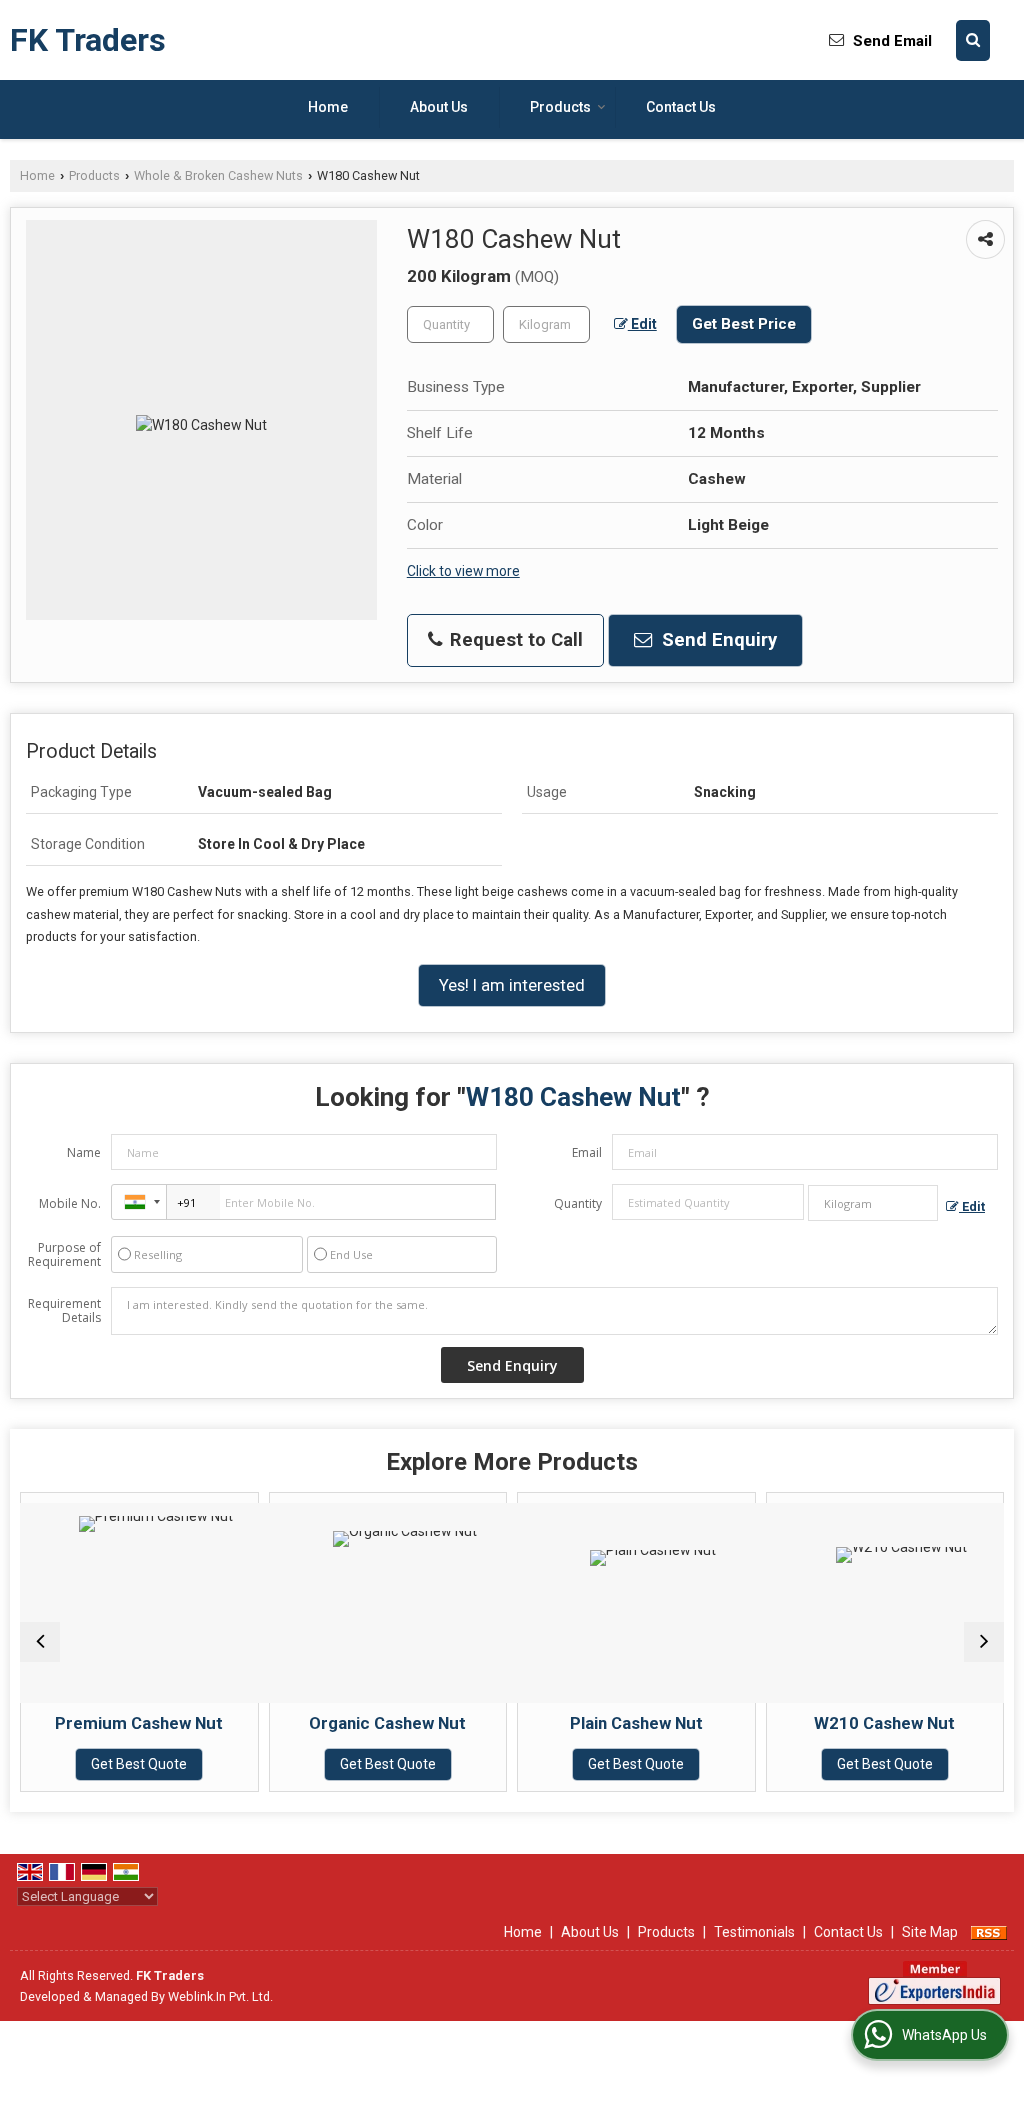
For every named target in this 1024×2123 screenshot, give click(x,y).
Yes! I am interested (512, 985)
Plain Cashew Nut (590, 1723)
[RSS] (989, 1932)
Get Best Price (744, 324)
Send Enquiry (717, 640)
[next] (984, 1642)
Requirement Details (64, 1311)
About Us (439, 107)
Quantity (578, 1203)
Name (84, 1152)
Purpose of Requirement (64, 1255)
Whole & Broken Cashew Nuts (218, 175)
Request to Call (514, 640)
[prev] (40, 1642)
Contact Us (681, 107)
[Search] (973, 40)
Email (587, 1152)
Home (328, 107)
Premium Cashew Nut (93, 1723)
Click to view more (463, 571)
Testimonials (754, 1932)
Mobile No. (70, 1203)
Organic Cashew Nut (341, 1723)
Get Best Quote (93, 1764)
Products (560, 107)
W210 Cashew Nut (838, 1723)
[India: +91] (139, 1202)
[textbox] (546, 324)
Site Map (930, 1932)
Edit (642, 324)
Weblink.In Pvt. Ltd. (220, 1996)
